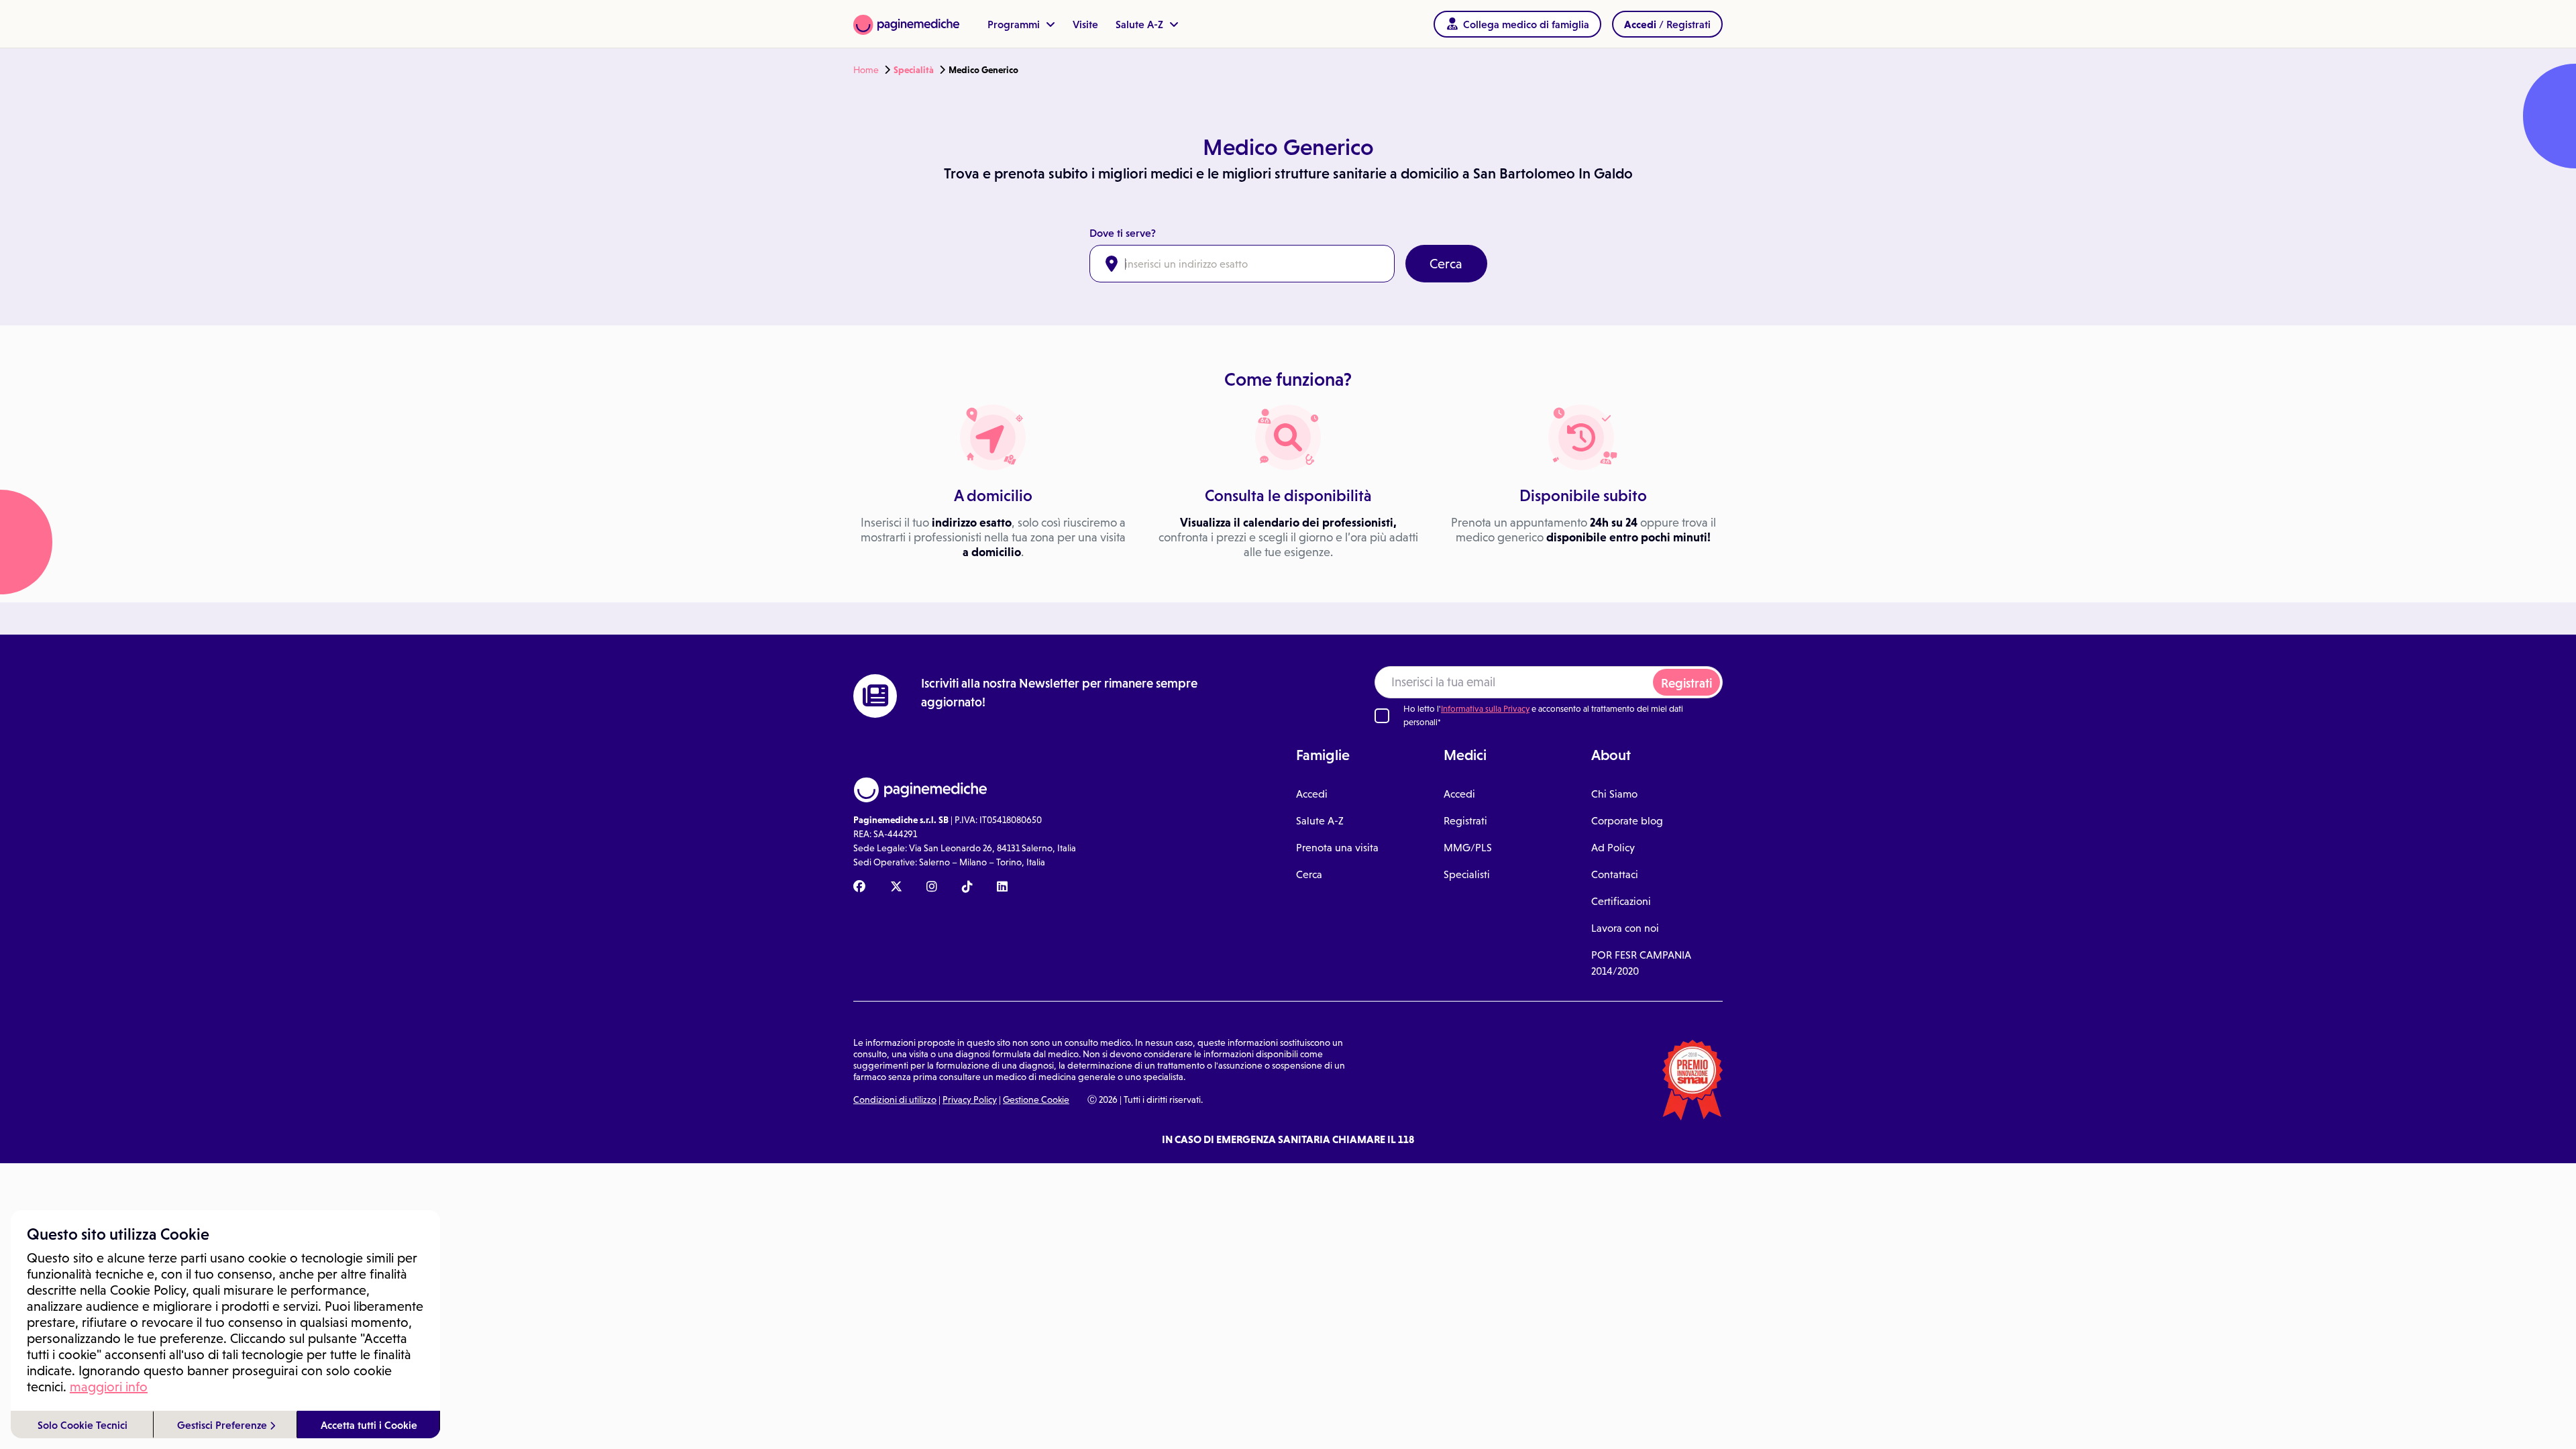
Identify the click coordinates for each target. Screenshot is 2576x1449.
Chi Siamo (1614, 794)
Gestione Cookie (1036, 1099)
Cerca (1446, 264)
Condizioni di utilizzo (895, 1099)
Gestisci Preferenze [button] (223, 1425)
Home (866, 70)
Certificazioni (1621, 901)
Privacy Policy (970, 1099)
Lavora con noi (1625, 928)
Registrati (1686, 683)
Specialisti (1467, 874)
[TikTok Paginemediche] (967, 888)
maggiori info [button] (109, 1387)
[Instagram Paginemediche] (932, 888)
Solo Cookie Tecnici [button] (83, 1425)
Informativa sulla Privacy (1485, 709)
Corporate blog (1627, 821)
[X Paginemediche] (896, 888)
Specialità (914, 70)
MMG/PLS (1468, 848)
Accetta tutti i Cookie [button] (369, 1425)
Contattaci (1615, 874)
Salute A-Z (1141, 24)
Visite (1085, 24)
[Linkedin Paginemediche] (1002, 888)
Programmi (1015, 24)
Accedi (1312, 794)
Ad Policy (1613, 848)
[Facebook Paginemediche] (859, 888)
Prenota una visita (1337, 848)
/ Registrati (1667, 24)
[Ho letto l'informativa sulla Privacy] (1382, 716)
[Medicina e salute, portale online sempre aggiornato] (906, 24)
